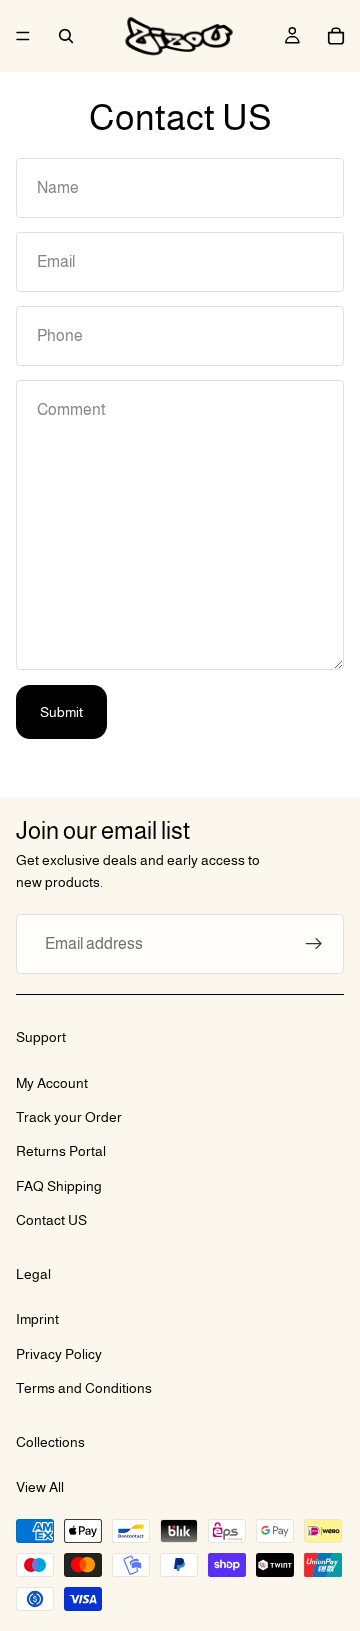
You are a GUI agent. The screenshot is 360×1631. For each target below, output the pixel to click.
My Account (52, 1082)
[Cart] (336, 36)
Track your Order (69, 1117)
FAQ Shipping (59, 1186)
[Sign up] (314, 944)
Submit (61, 712)
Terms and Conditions (84, 1388)
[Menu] (23, 36)
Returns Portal (61, 1151)
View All (40, 1487)
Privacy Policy (59, 1354)
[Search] (66, 36)
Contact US (51, 1220)
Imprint (37, 1319)
